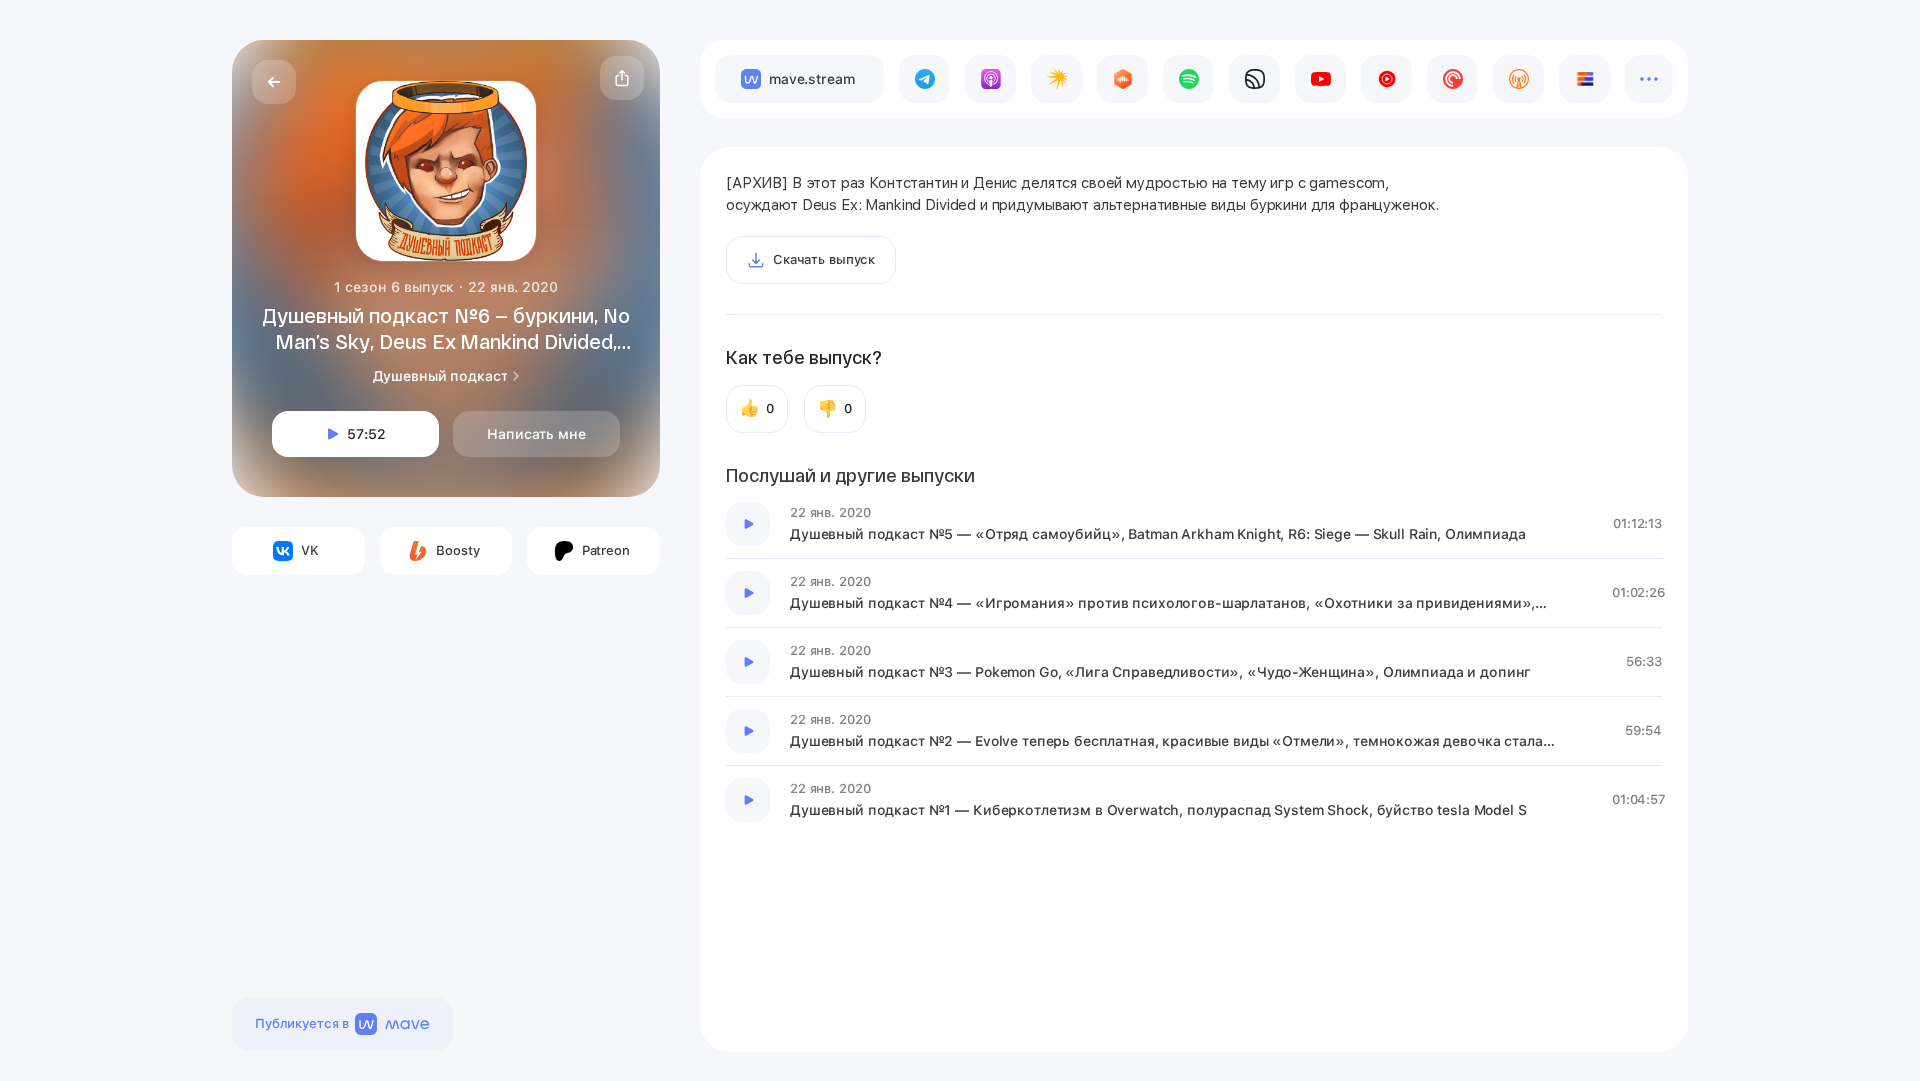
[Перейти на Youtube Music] (1386, 79)
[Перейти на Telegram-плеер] (924, 79)
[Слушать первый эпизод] (748, 524)
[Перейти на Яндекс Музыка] (1056, 79)
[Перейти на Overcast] (1518, 79)
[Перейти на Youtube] (1320, 79)
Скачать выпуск (824, 259)
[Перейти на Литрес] (1584, 79)
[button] (622, 78)
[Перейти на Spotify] (1188, 79)
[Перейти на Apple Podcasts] (990, 79)
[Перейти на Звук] (1254, 79)
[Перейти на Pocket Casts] (1452, 79)
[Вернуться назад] (274, 82)
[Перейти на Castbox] (1122, 79)
